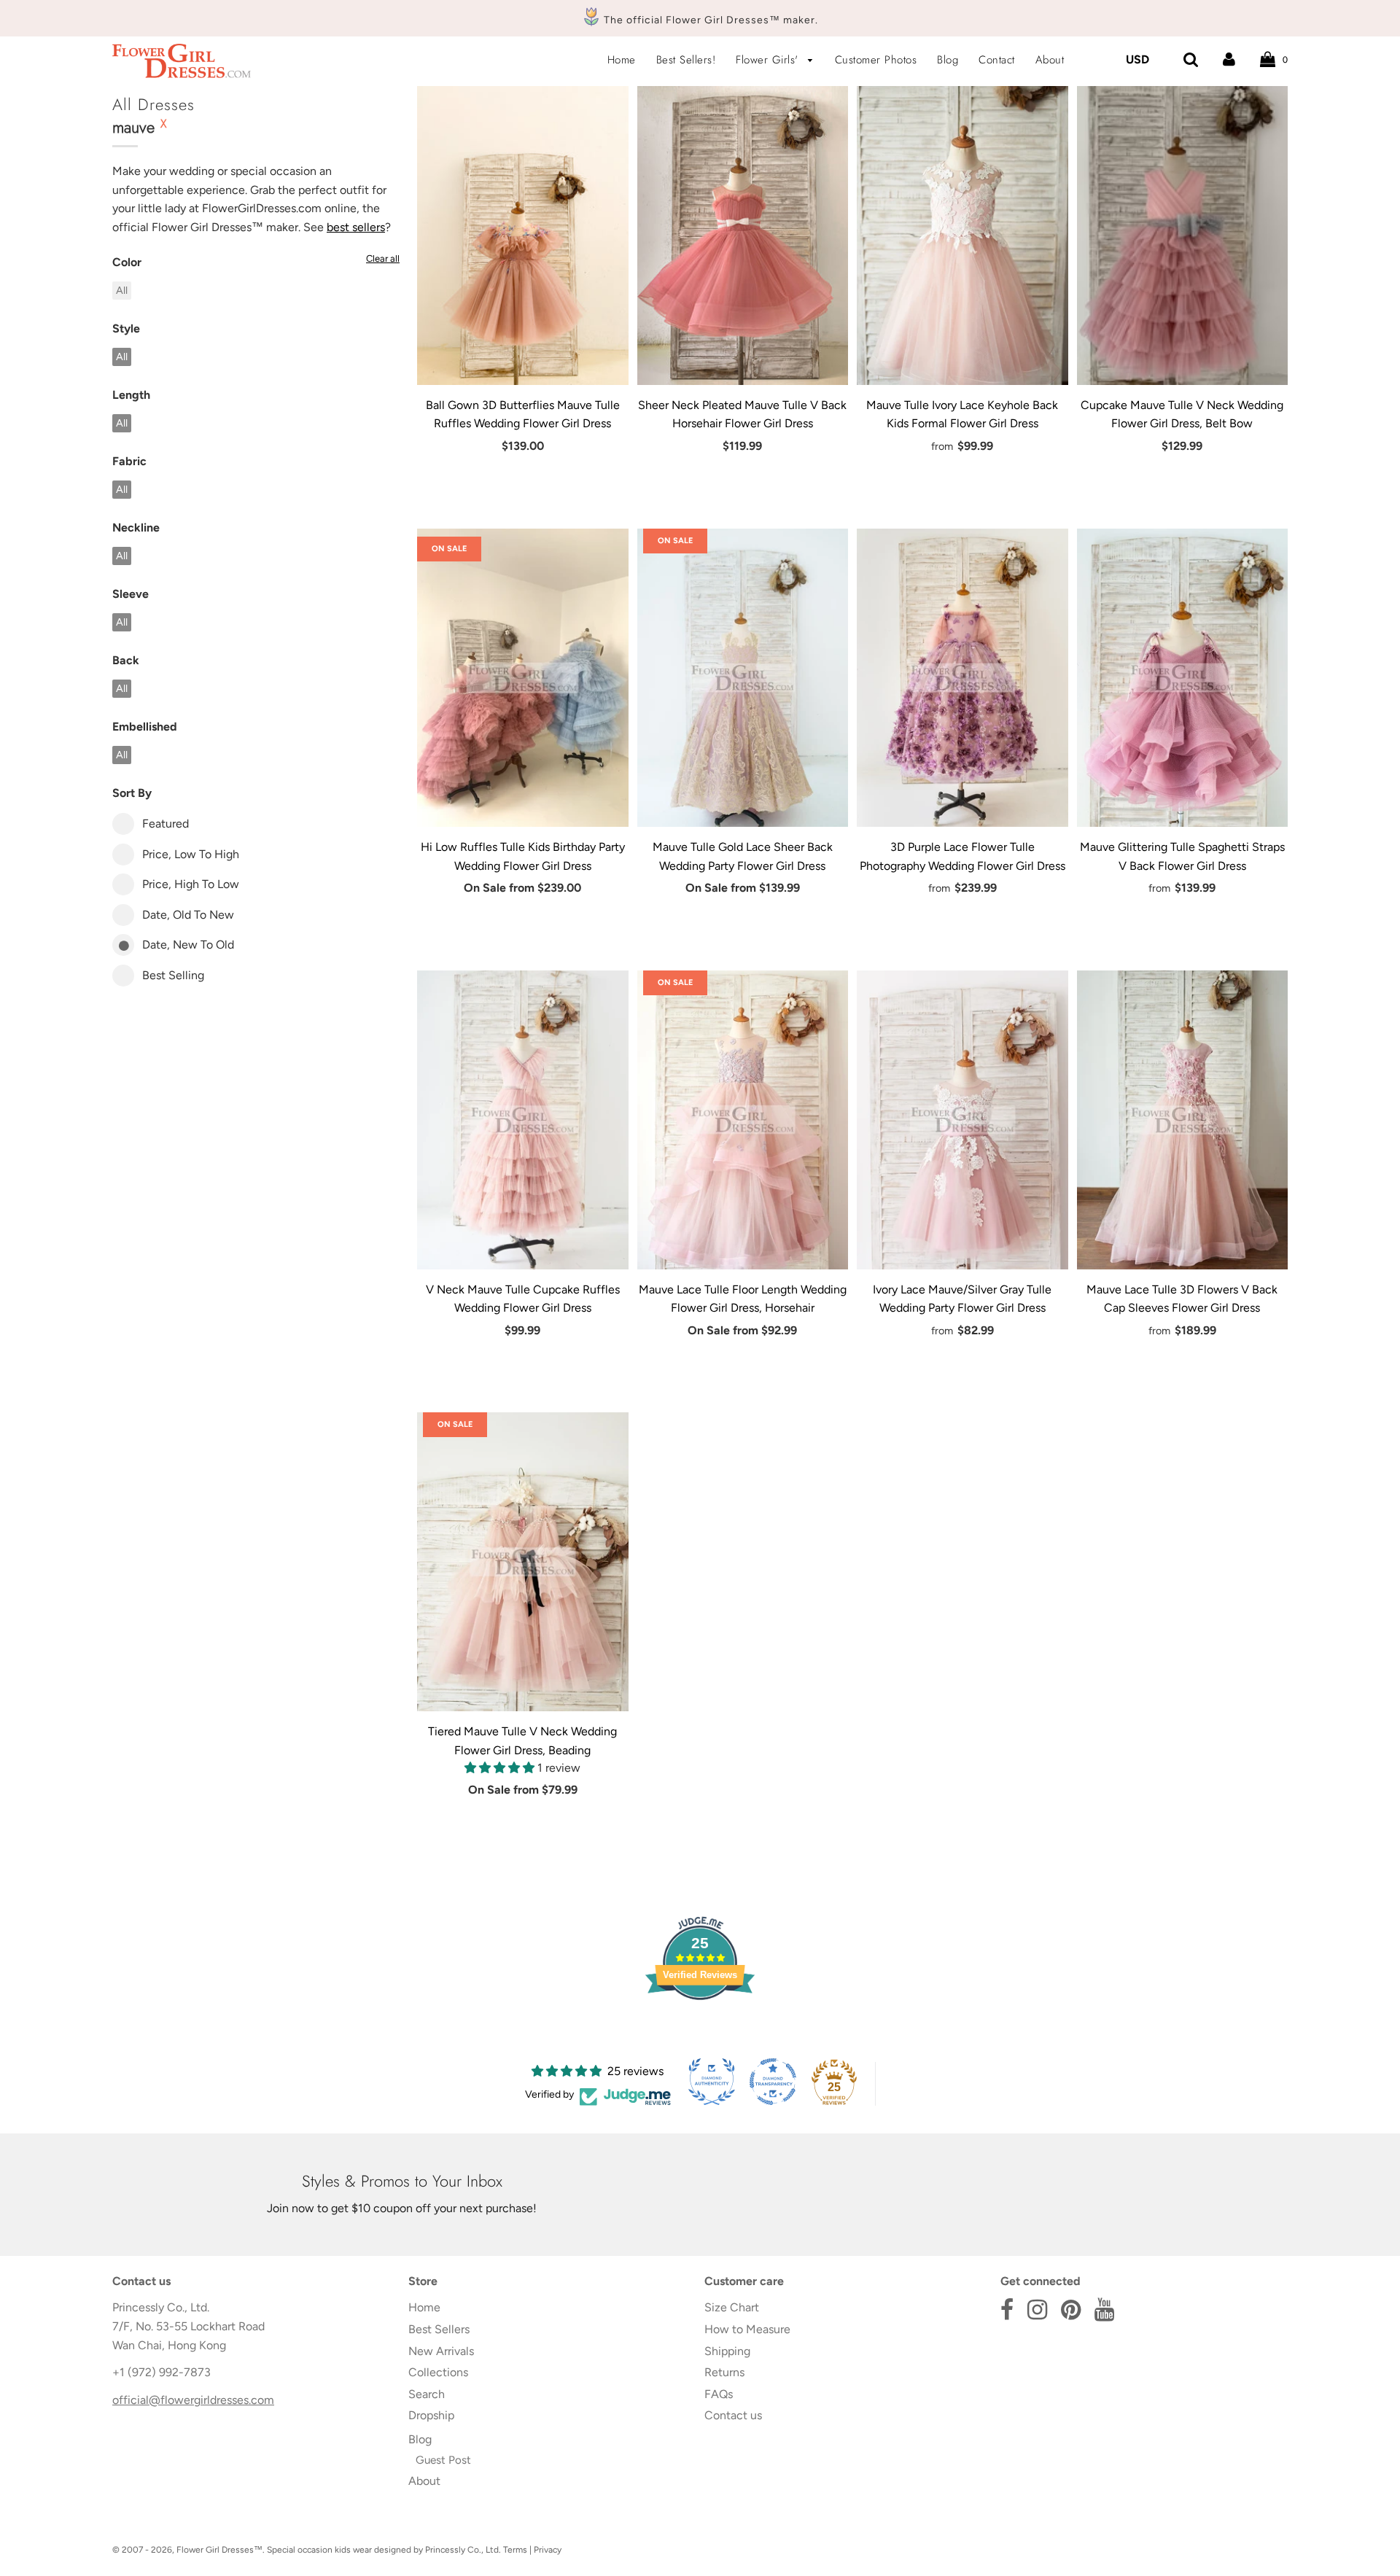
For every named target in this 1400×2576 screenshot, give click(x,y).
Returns (724, 2372)
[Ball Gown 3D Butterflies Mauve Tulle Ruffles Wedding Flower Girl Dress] (523, 236)
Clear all (383, 258)
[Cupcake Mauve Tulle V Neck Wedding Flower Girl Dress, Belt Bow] (1183, 236)
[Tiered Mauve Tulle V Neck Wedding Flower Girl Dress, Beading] (523, 1562)
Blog (948, 60)
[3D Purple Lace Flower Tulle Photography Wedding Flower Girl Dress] (962, 678)
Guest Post (443, 2460)
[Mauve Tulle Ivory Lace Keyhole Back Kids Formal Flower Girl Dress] (962, 236)
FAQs (719, 2394)
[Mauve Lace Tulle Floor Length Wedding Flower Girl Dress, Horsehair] (743, 1120)
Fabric (129, 461)
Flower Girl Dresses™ (219, 2550)
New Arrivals (441, 2351)
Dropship (431, 2415)
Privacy (548, 2550)
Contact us (733, 2415)
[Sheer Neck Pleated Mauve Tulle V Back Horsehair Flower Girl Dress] (743, 236)
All (122, 290)
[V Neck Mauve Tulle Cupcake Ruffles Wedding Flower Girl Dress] (523, 1120)
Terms (515, 2550)
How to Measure (747, 2329)
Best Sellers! (686, 60)
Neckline (136, 528)
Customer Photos (876, 60)
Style (126, 328)
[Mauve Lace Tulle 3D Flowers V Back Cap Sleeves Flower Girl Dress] (1183, 1120)
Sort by (132, 793)
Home (622, 60)
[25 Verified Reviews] (700, 2026)
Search (427, 2394)
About (1050, 60)
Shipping (727, 2351)
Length (131, 395)
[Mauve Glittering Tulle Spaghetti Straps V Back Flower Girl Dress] (1183, 678)
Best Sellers (439, 2329)
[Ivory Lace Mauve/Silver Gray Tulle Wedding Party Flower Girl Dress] (962, 1120)
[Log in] (1229, 59)
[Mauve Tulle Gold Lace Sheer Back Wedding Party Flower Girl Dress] (743, 678)
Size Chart (732, 2307)
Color (127, 262)
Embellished (145, 727)
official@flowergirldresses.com (193, 2400)
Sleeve (131, 594)
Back (126, 660)
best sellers (356, 227)
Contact (997, 60)
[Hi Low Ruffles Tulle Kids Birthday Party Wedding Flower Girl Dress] (523, 678)
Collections (438, 2372)
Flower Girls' (769, 60)
